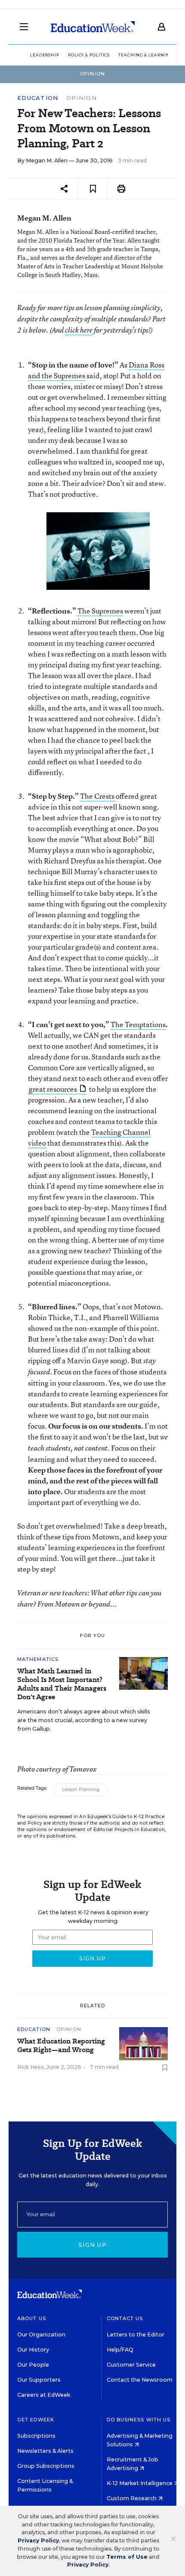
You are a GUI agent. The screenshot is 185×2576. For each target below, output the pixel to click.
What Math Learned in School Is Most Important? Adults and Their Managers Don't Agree (62, 1684)
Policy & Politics (89, 55)
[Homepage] (93, 27)
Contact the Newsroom (140, 2380)
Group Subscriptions (46, 2466)
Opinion (82, 98)
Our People (33, 2365)
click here (79, 330)
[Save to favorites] (93, 189)
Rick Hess (31, 2067)
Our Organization (41, 2335)
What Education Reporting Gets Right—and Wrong (61, 2046)
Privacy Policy (38, 2540)
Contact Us (125, 2318)
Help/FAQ (120, 2350)
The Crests (98, 796)
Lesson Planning (81, 1789)
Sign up (92, 2245)
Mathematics (38, 1659)
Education (38, 98)
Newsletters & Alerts (45, 2451)
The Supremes (100, 611)
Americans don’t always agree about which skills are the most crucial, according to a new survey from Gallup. (84, 1720)
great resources (53, 1089)
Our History (33, 2350)
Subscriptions (36, 2436)
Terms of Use (127, 2557)
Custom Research (132, 2498)
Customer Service (131, 2365)
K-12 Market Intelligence (140, 2483)
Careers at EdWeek (44, 2395)
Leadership (45, 55)
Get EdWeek (36, 2420)
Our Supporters (39, 2380)
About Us (32, 2318)
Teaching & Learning (146, 55)
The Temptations (138, 1024)
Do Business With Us (139, 2420)
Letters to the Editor (136, 2335)
